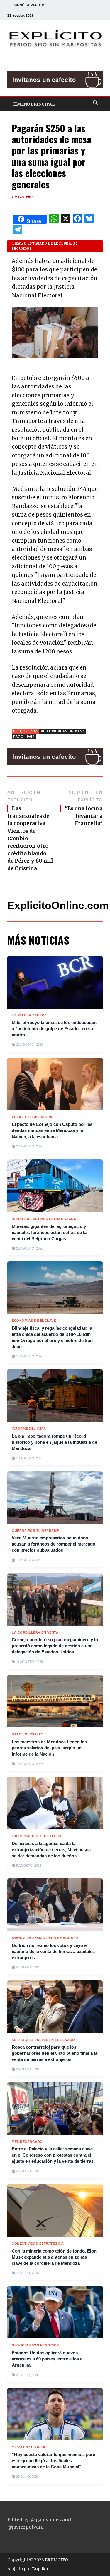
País (31, 737)
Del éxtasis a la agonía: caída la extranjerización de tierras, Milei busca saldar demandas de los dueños (51, 1850)
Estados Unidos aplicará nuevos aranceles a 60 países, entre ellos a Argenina (47, 2359)
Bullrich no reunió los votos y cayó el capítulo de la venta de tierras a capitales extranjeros (53, 1951)
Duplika (40, 2569)
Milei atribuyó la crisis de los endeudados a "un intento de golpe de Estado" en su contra (54, 1029)
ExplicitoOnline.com (58, 905)
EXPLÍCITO (56, 2560)
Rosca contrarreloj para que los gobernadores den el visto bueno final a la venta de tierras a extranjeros (55, 2053)
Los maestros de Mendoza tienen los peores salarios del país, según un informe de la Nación (49, 1748)
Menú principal (36, 104)
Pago (18, 737)
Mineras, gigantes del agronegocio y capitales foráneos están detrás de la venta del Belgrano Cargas (49, 1232)
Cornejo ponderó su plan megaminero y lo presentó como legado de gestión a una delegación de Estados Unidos (55, 1646)
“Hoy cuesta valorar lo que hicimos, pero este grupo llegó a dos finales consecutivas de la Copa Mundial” (54, 2461)
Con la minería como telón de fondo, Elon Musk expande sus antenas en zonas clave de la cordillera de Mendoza (54, 2257)
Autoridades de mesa (63, 731)
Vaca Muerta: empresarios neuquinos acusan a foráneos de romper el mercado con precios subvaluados (54, 1544)
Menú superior (29, 5)
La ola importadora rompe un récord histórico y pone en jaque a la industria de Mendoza (54, 1442)
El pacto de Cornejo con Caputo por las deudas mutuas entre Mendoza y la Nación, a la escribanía (52, 1130)
